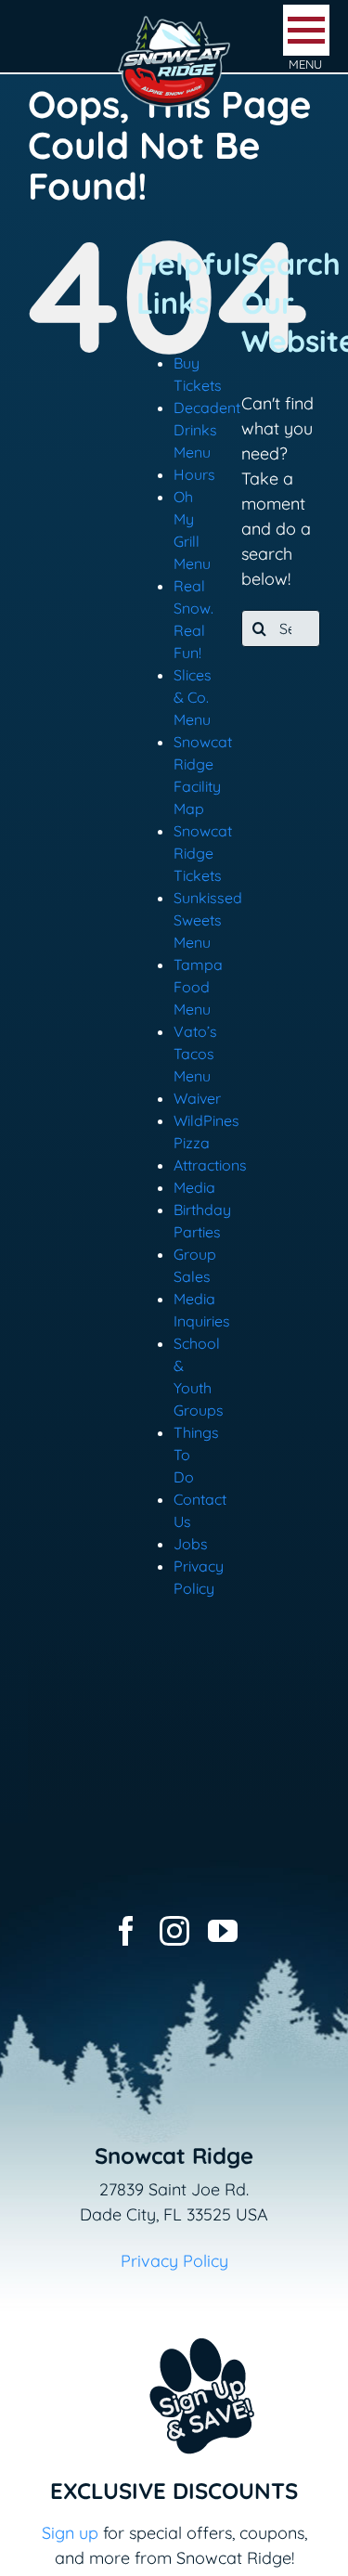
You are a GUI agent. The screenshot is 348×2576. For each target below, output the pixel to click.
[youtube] (223, 1931)
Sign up (70, 2533)
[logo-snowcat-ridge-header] (174, 22)
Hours (194, 474)
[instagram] (174, 1931)
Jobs (191, 1544)
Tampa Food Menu (198, 987)
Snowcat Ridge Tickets (203, 853)
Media (194, 1187)
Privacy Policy (174, 2261)
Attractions (210, 1165)
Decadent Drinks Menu (207, 430)
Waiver (197, 1098)
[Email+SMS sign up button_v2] (174, 2326)
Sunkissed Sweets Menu (208, 920)
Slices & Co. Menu (193, 697)
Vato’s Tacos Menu (195, 1054)
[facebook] (126, 1931)
